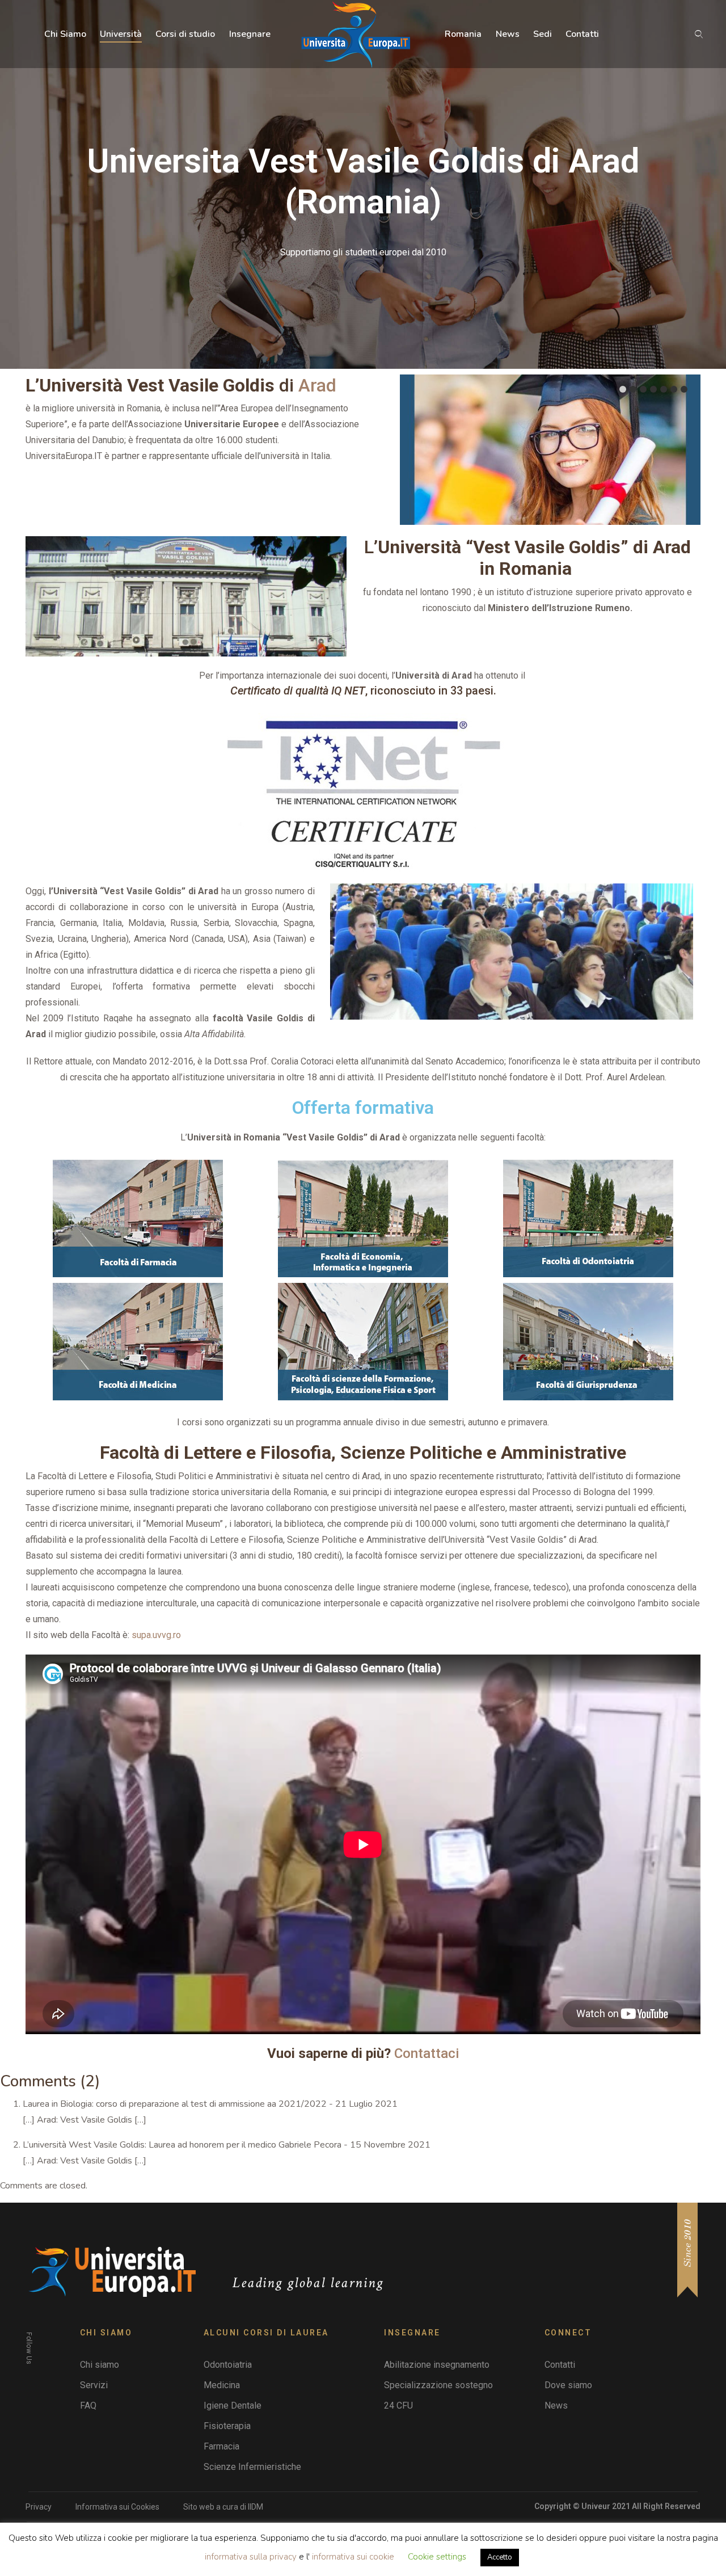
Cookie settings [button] (437, 2557)
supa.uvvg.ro (156, 1635)
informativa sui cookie (354, 2557)
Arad (317, 385)
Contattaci (427, 2053)
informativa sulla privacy (251, 2557)
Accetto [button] (500, 2557)
